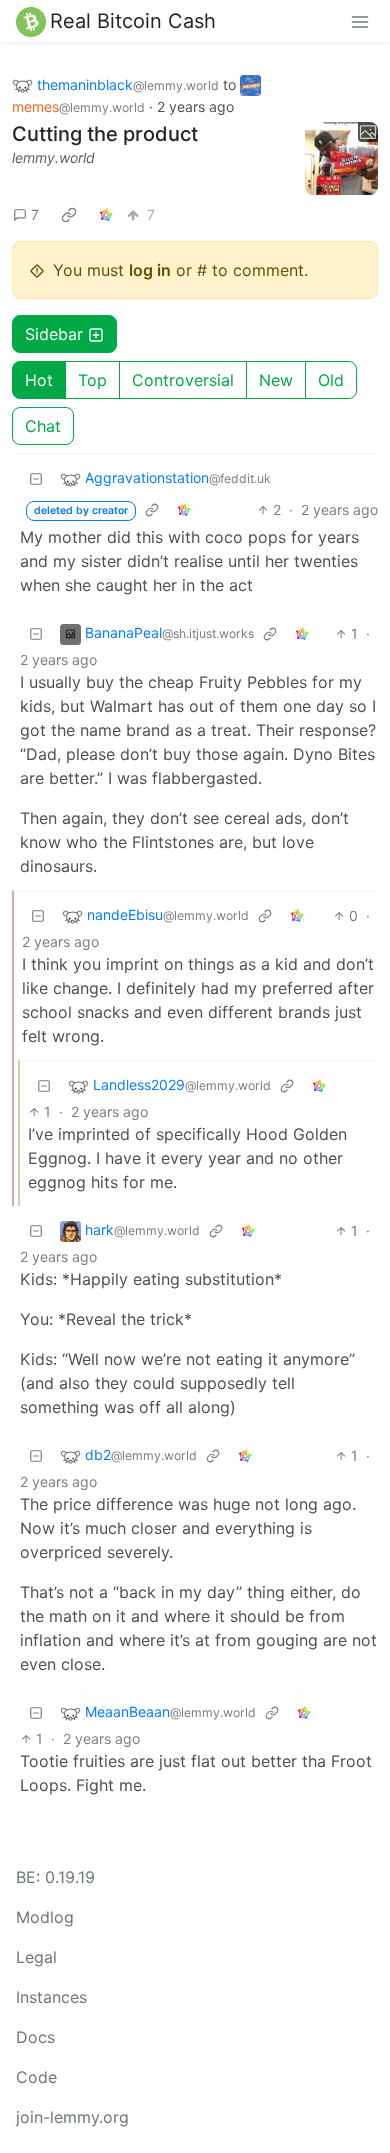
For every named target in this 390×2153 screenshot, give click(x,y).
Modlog (45, 1917)
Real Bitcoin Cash (133, 21)
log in (150, 270)
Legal (36, 1957)
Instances (51, 1997)
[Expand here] (342, 159)
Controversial (183, 380)
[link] (69, 214)
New (276, 380)
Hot (39, 380)
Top (92, 380)
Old (331, 380)
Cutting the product (105, 134)
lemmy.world (53, 157)
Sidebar (54, 334)
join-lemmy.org (72, 2117)
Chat (43, 426)
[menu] (360, 21)
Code (36, 2077)
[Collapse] (36, 478)
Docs (35, 2037)
